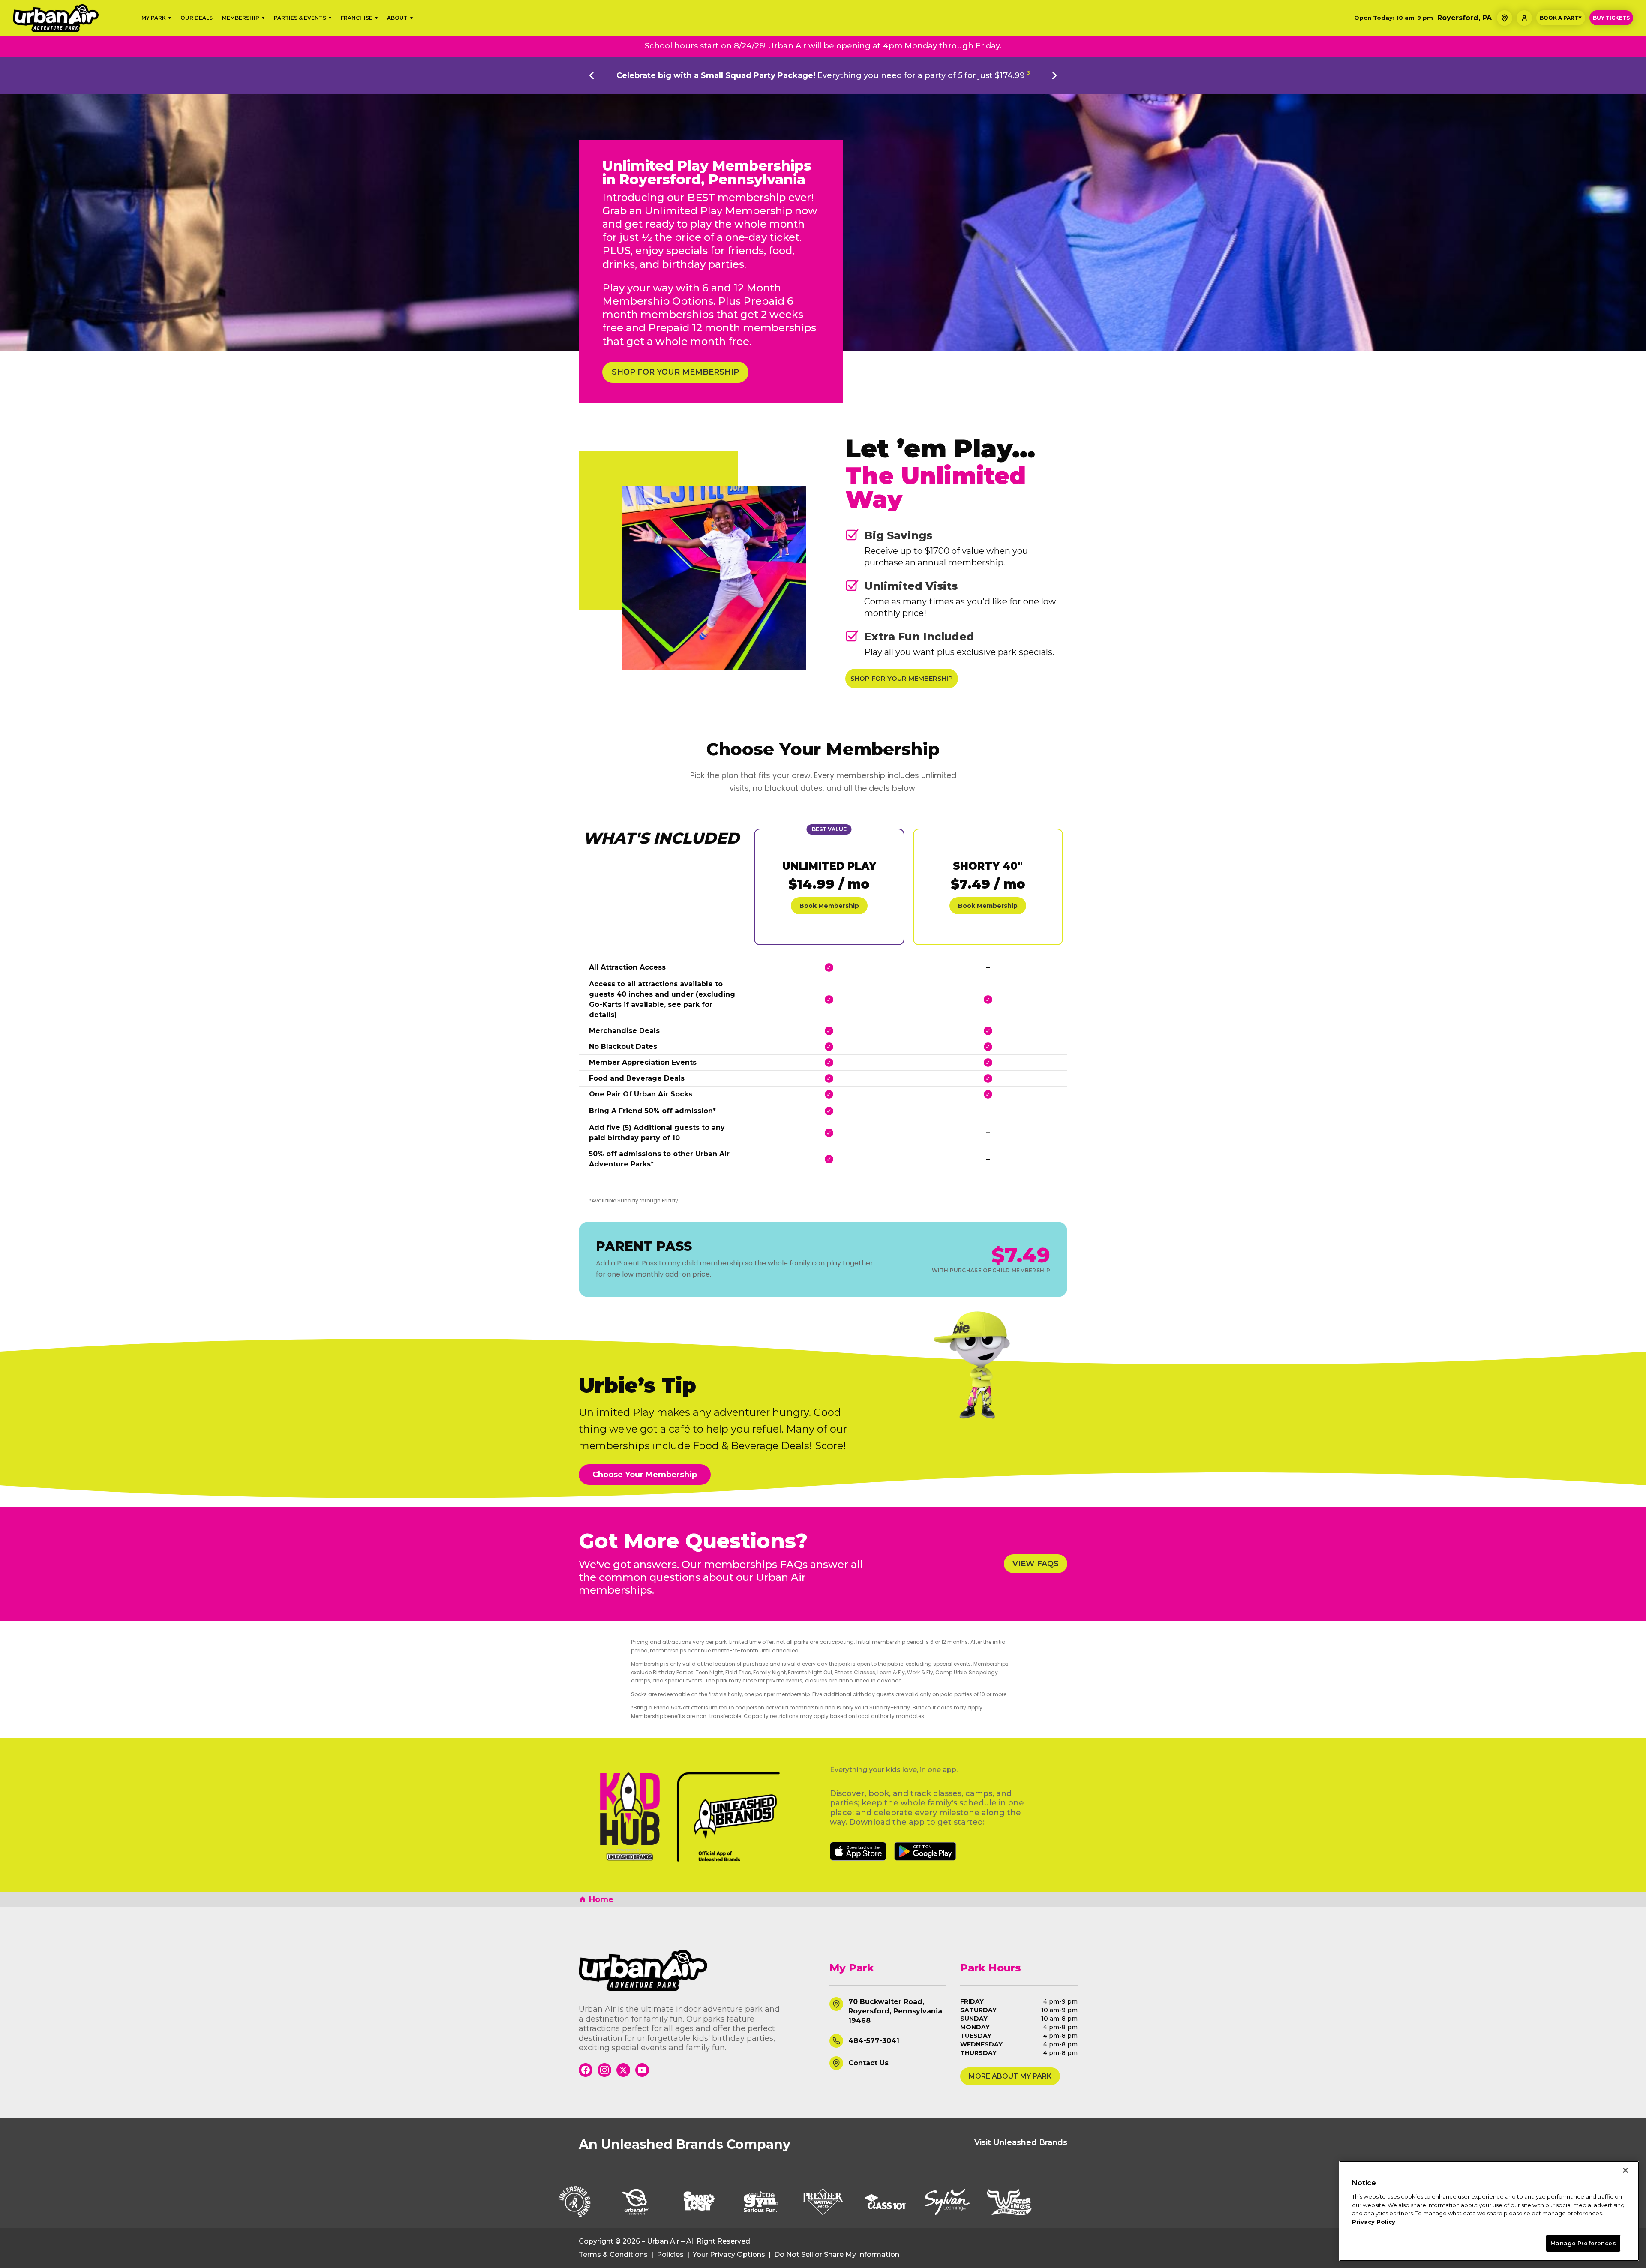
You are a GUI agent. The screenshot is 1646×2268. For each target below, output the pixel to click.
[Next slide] (1054, 75)
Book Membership (829, 906)
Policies (670, 2255)
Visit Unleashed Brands (1021, 2142)
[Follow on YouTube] (642, 2070)
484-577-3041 (874, 2041)
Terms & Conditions (613, 2255)
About (397, 18)
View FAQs (1036, 1564)
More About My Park (1010, 2076)
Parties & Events (300, 18)
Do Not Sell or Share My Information (837, 2255)
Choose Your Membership (645, 1475)
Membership (241, 18)
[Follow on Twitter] (623, 2070)
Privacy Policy (1374, 2222)
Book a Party (1561, 18)
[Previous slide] (592, 75)
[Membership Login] (1524, 18)
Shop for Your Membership (902, 678)
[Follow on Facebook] (586, 2070)
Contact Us (868, 2063)
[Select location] (1505, 18)
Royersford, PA (1464, 18)
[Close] (1625, 2170)
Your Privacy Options (729, 2255)
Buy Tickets (1611, 18)
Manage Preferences (1583, 2243)
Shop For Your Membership (675, 372)
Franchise (357, 18)
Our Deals (197, 18)
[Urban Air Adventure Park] (697, 1970)
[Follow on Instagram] (604, 2070)
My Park (154, 18)
